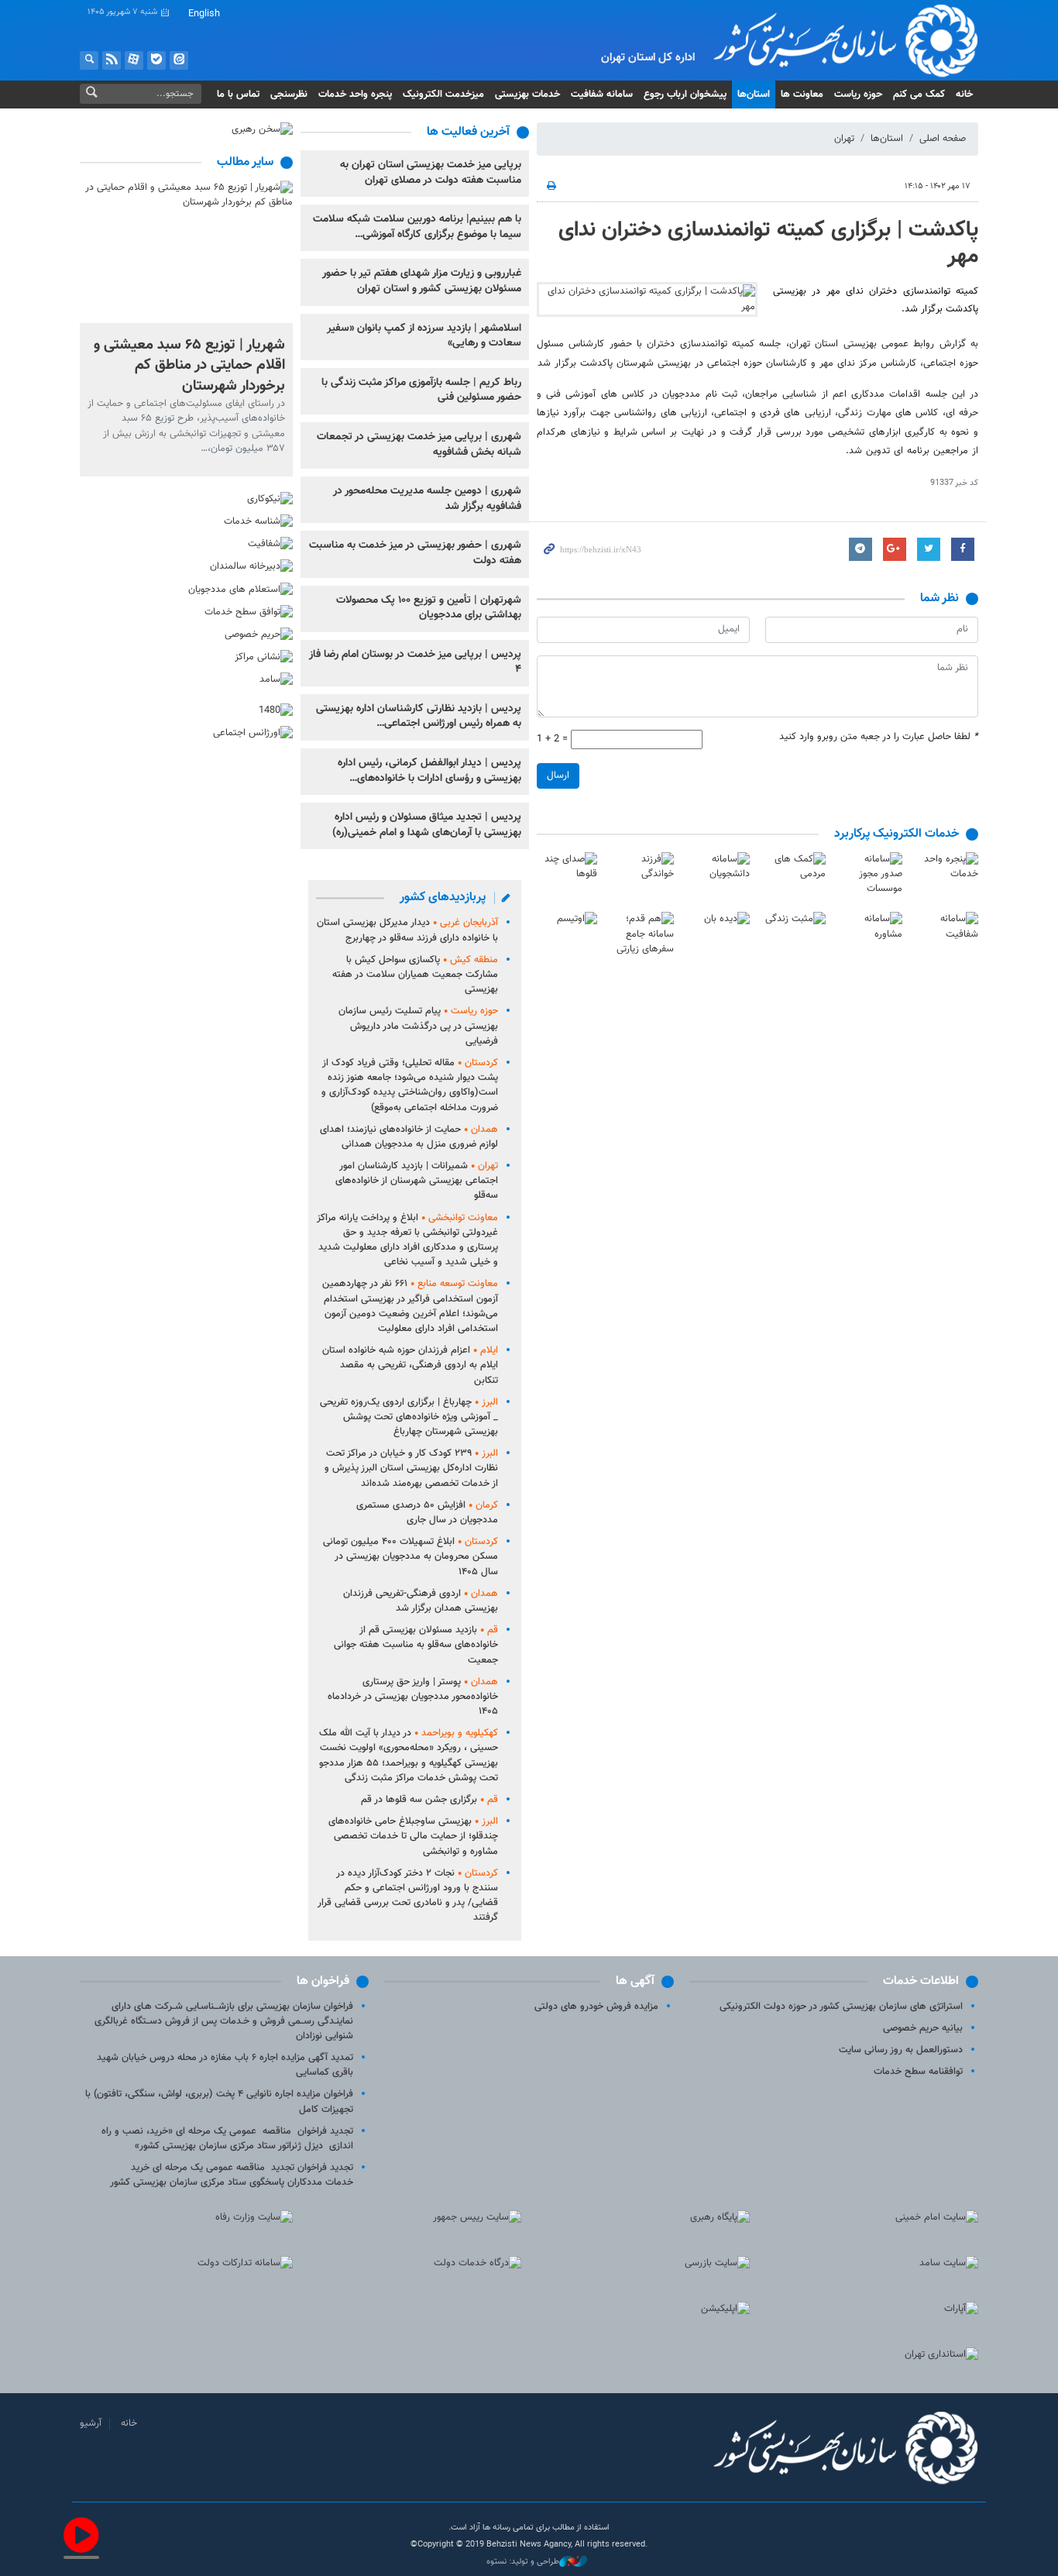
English (204, 14)
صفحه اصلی (943, 139)
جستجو (89, 60)
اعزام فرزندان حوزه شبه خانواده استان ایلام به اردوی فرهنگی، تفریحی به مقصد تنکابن (410, 1365)
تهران (844, 139)
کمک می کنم (919, 95)
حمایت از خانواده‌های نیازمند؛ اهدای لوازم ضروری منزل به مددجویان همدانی (409, 1137)
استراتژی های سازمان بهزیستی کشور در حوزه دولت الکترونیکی (841, 2007)
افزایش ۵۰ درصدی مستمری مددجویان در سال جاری (427, 1513)
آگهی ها (635, 1981)
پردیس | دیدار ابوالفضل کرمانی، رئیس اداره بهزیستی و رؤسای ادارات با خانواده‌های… (429, 771)
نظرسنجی (289, 95)
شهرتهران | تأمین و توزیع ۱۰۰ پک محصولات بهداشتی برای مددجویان (429, 608)
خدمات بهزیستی (527, 95)
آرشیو (91, 2423)
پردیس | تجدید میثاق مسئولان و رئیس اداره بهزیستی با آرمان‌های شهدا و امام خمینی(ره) (427, 825)
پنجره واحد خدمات (355, 95)
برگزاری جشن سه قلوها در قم (429, 1800)
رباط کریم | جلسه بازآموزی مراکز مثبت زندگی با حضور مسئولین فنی (421, 390)
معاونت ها (802, 95)
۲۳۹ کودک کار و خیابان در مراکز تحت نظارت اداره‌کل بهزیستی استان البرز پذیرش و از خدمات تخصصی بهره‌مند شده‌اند (411, 1468)
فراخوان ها (323, 1981)
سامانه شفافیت (602, 95)
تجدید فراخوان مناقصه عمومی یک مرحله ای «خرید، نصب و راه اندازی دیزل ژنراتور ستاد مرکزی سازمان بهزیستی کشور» (227, 2139)
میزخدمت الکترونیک (443, 95)
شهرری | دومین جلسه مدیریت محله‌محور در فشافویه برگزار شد (427, 499)
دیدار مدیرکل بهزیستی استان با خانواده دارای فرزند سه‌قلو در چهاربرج (407, 930)
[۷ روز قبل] (186, 251)
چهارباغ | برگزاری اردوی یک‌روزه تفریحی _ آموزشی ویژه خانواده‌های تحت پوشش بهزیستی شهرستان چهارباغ (409, 1417)
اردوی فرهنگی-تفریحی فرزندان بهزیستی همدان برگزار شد (421, 1601)
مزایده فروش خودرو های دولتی (596, 2007)
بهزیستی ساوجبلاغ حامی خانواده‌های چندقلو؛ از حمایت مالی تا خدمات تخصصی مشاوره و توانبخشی (413, 1836)
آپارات (134, 60)
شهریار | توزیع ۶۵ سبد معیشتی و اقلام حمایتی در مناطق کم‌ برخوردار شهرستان (189, 365)
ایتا (179, 60)
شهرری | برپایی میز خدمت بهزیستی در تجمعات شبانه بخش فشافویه (419, 445)
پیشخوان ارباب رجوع (685, 95)
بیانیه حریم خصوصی (923, 2028)
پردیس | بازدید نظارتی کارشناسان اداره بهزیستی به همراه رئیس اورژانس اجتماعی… (419, 717)
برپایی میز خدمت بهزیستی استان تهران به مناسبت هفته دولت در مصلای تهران (431, 173)
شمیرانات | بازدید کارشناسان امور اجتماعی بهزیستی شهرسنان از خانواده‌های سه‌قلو (417, 1181)
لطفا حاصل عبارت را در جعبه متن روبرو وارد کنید (879, 737)
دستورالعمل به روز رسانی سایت (901, 2050)
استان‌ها (754, 95)
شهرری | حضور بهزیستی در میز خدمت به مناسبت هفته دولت (415, 553)
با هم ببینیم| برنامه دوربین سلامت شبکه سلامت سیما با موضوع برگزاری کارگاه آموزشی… (417, 227)
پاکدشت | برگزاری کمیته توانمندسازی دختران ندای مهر (768, 243)
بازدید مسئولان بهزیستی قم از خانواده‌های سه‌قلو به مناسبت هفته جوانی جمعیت (416, 1645)
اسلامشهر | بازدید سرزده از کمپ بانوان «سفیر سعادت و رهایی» (424, 336)
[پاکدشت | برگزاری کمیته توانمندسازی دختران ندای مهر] (647, 299)
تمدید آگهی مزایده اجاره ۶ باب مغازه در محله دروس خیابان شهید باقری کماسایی (225, 2065)
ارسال (558, 776)
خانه (964, 95)
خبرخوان (112, 60)
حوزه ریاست (858, 95)
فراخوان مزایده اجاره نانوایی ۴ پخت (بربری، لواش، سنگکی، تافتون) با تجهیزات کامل (219, 2101)
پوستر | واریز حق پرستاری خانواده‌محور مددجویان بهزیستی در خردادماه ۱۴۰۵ (413, 1697)
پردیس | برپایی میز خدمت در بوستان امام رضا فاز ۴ (415, 662)
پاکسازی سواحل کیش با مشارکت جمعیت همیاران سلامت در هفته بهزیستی (415, 975)
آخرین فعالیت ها (468, 132)
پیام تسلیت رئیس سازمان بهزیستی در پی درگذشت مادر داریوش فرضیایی (418, 1026)
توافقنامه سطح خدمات (918, 2072)
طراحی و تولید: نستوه (523, 2562)
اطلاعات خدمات (921, 1981)
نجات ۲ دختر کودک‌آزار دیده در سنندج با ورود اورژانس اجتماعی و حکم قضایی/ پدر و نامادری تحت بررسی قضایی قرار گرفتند (408, 1896)
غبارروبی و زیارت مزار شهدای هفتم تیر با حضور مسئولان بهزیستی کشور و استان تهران (422, 281)
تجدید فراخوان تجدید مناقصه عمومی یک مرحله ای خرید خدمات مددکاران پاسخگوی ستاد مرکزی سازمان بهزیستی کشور (232, 2175)
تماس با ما (238, 95)
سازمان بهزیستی (834, 40)
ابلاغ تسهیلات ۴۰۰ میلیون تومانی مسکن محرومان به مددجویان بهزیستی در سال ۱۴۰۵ (410, 1556)
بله (156, 60)
